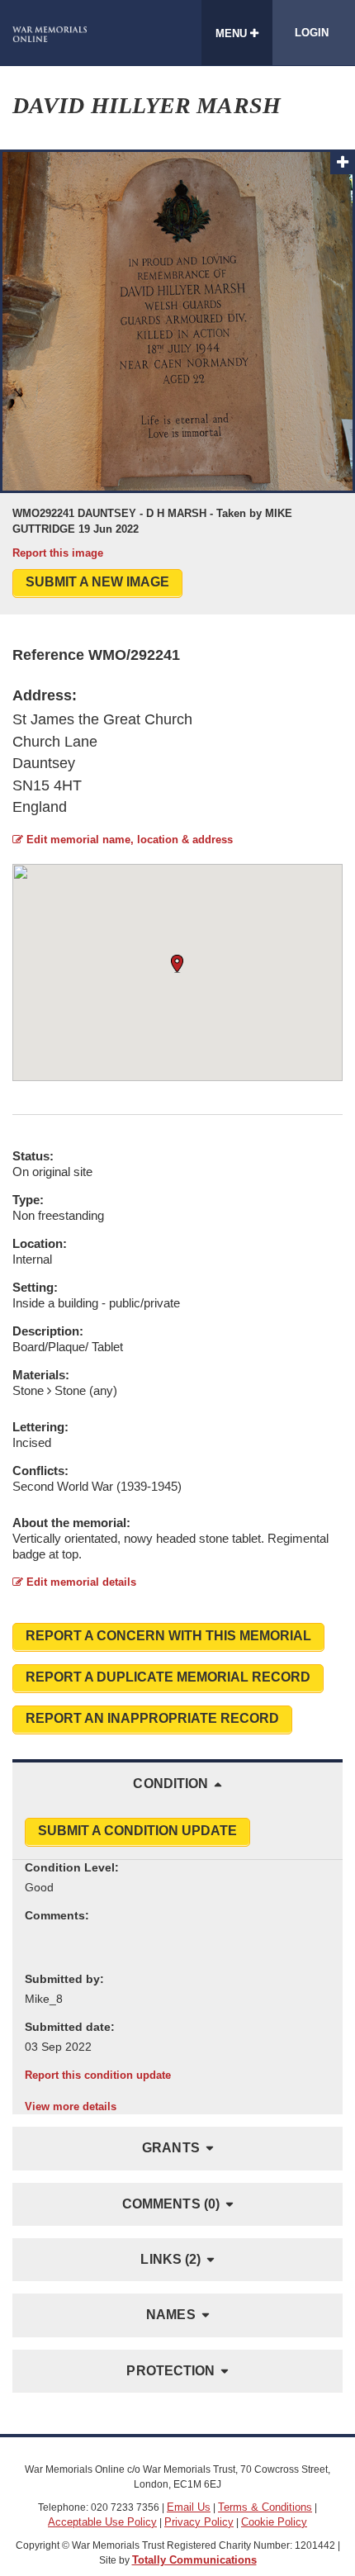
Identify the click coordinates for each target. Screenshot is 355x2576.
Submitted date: (70, 2027)
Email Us (189, 2507)
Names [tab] (171, 2315)
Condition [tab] (170, 1784)
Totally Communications (194, 2560)
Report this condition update (98, 2075)
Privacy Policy (199, 2522)
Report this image (58, 553)
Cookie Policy (274, 2522)
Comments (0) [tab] (171, 2204)
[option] (177, 355)
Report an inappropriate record (152, 1718)
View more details (71, 2106)
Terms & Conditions (265, 2507)
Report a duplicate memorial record (168, 1677)
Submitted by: (64, 1979)
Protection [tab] (170, 2371)
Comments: (57, 1915)
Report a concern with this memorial (168, 1636)
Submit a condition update (137, 1831)
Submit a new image (97, 582)
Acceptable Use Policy (102, 2522)
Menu (233, 33)
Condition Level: (72, 1867)
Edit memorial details (80, 1582)
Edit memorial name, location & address (128, 840)
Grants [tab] (171, 2148)
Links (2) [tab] (170, 2259)
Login (312, 33)
